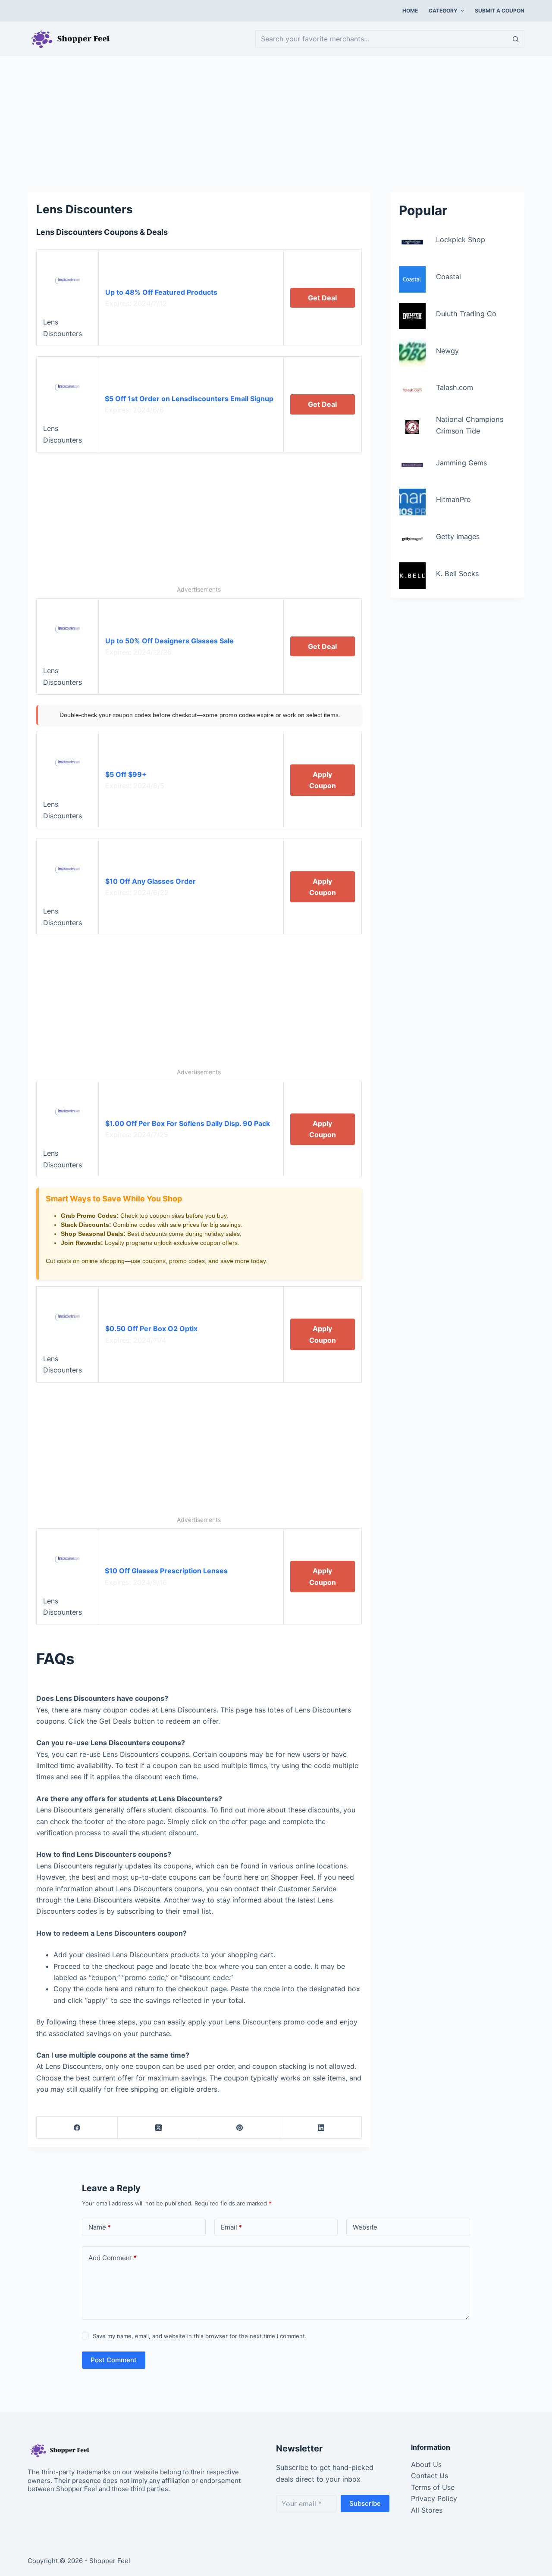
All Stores (427, 2510)
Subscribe (365, 2503)
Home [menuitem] (410, 11)
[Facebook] (77, 2128)
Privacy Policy (434, 2498)
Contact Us (430, 2476)
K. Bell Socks (457, 573)
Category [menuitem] (443, 11)
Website (365, 2227)
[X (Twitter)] (158, 2128)
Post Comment (114, 2360)
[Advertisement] (276, 120)
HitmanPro (453, 499)
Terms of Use (433, 2487)
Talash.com (455, 387)
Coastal (448, 277)
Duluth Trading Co (466, 314)
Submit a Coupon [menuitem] (500, 11)
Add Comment (113, 2258)
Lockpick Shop (461, 240)
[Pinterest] (240, 2128)
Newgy (447, 350)
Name (100, 2227)
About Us (426, 2464)
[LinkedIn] (321, 2128)
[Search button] (516, 39)
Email (231, 2227)
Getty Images (458, 536)
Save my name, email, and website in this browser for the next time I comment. (200, 2336)
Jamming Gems (461, 462)
